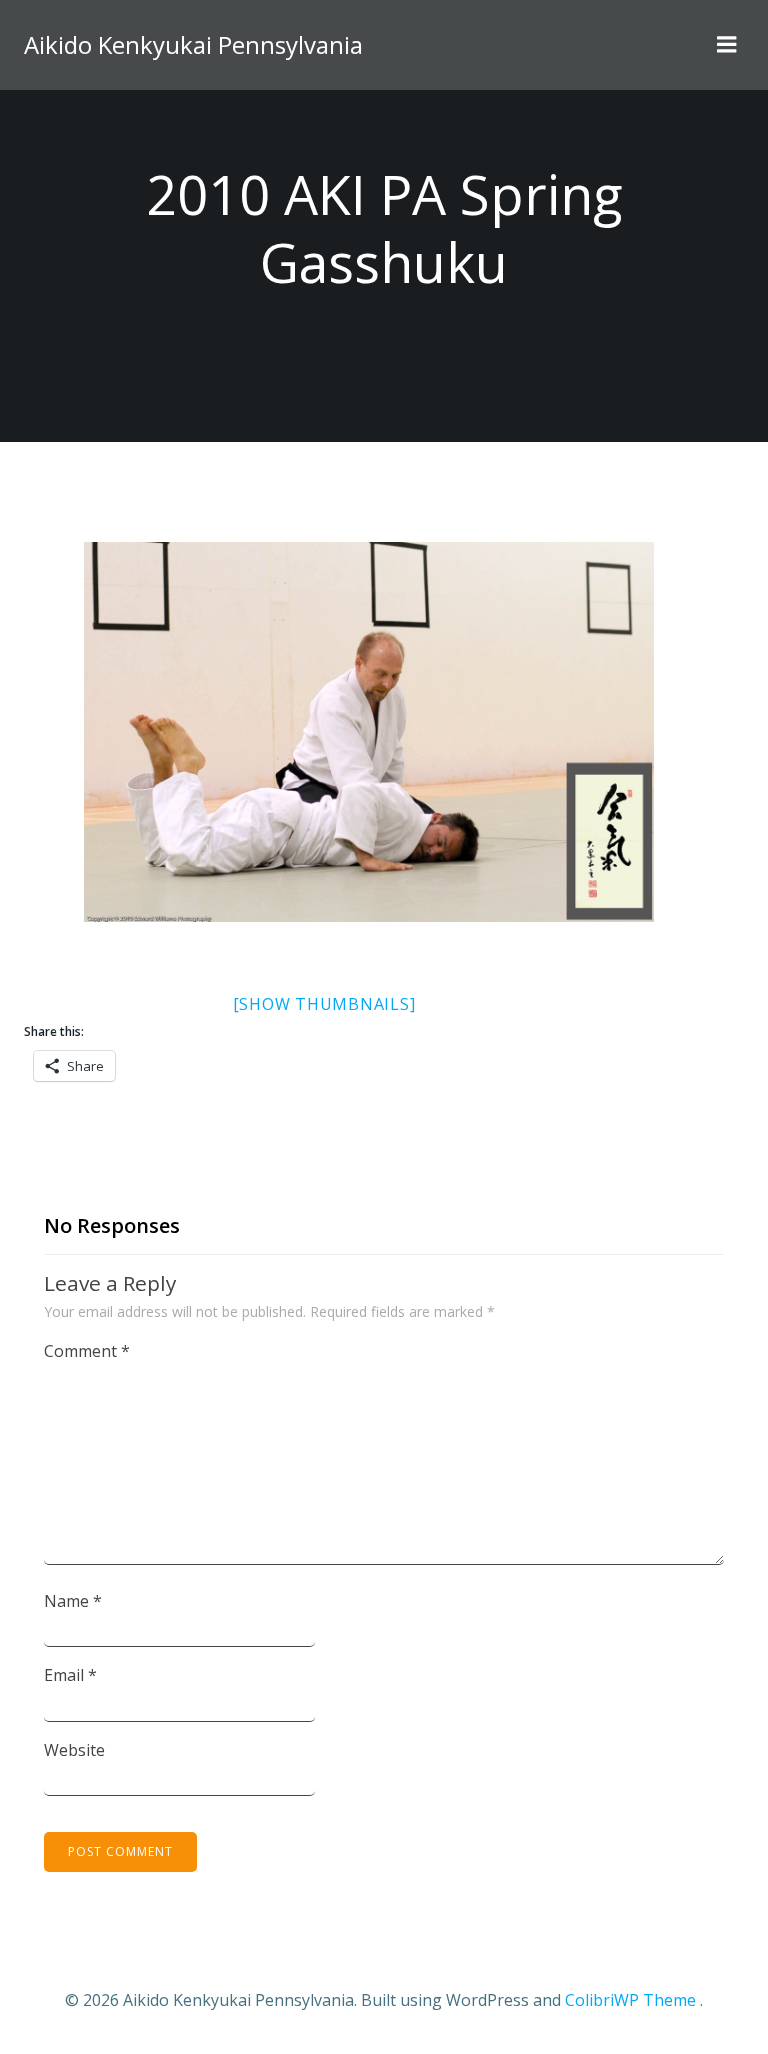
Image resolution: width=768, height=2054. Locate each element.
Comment (87, 1351)
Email (70, 1675)
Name (73, 1601)
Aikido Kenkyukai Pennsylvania (193, 44)
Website (74, 1750)
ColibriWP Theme (630, 2000)
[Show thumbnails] (324, 1004)
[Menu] (727, 45)
